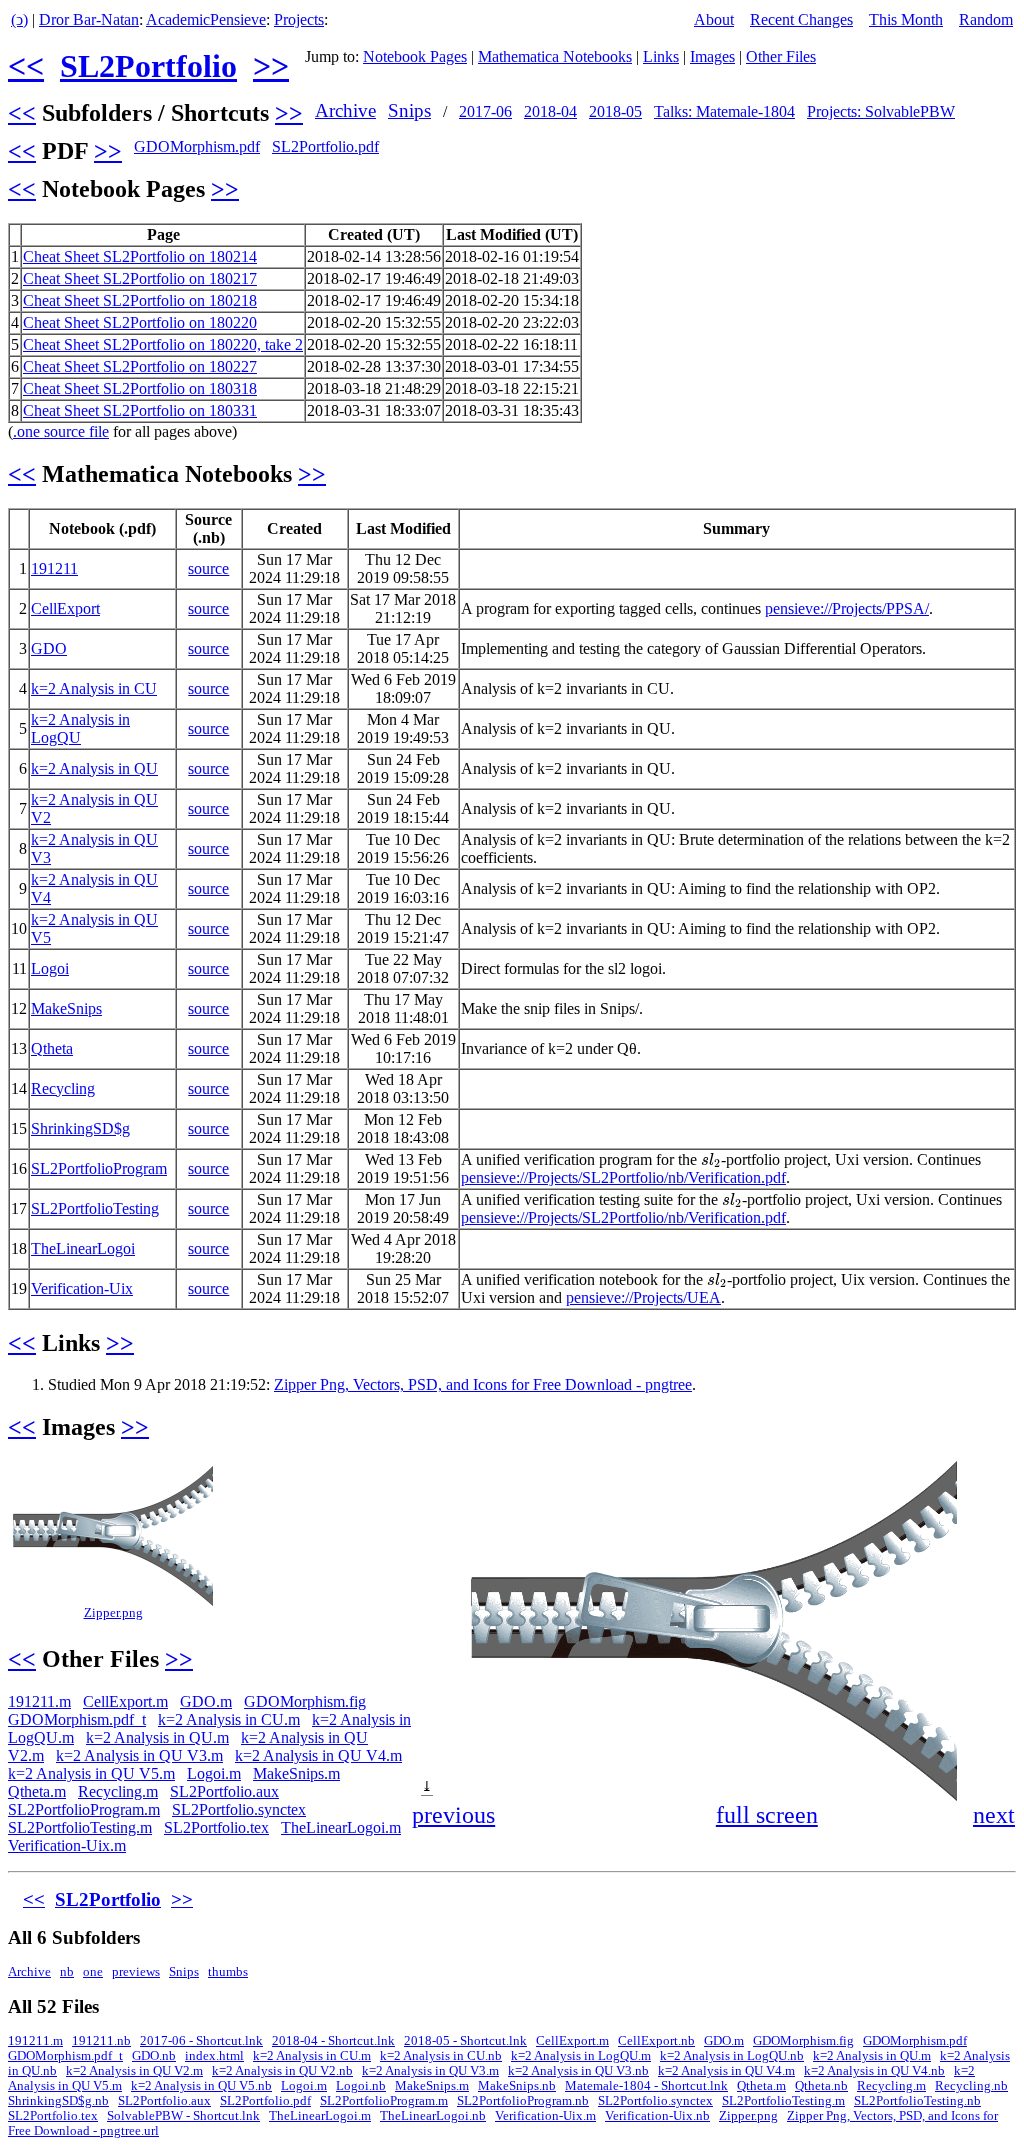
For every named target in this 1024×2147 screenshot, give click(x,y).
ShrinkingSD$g (80, 1128)
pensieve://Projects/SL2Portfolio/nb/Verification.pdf (623, 1177)
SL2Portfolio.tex (216, 1827)
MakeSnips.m (296, 1773)
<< (26, 66)
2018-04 (550, 111)
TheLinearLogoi (83, 1248)
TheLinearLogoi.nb (433, 2116)
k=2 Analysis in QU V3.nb (578, 2071)
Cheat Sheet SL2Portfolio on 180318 (140, 388)
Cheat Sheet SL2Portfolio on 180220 (140, 322)
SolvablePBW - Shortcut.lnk (183, 2116)
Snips (409, 110)
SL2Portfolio (148, 66)
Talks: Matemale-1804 (724, 111)
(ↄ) (19, 19)
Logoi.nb (361, 2086)
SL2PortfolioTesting (95, 1208)
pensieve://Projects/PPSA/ (847, 608)
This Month (906, 19)
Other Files (781, 56)
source (208, 568)
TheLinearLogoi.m (341, 1827)
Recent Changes (801, 19)
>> (271, 66)
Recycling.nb (971, 2086)
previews (136, 1972)
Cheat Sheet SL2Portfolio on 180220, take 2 (163, 344)
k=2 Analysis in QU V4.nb (874, 2071)
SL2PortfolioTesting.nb (917, 2101)
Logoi (50, 968)
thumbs (228, 1972)
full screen (767, 1815)
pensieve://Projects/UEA (643, 1297)
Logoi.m (214, 1773)
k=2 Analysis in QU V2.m (134, 2071)
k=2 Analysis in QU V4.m (318, 1755)
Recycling (63, 1088)
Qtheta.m (37, 1791)
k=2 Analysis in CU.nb (441, 2056)
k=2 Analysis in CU (94, 688)
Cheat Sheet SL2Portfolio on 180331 (140, 410)
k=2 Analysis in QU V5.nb (201, 2086)
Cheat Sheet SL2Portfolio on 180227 (140, 366)
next (994, 1815)
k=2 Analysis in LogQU (80, 728)
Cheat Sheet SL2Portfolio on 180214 (140, 256)
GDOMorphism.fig (305, 1701)
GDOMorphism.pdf (197, 146)
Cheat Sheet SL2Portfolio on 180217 (140, 278)
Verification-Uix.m (67, 1845)
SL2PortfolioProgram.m (84, 1809)
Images (712, 56)
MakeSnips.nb (517, 2086)
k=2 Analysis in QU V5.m (91, 1773)
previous (453, 1815)
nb (67, 1972)
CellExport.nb (656, 2041)
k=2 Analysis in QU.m (157, 1737)
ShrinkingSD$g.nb (58, 2101)
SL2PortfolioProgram (99, 1168)
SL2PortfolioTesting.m (80, 1827)
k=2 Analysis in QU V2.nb (282, 2071)
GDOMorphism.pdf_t (77, 1719)
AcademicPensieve (206, 19)
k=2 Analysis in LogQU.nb (732, 2056)
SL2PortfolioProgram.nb (523, 2101)
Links (661, 56)
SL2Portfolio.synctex (239, 1809)
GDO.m (206, 1701)
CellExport (65, 608)
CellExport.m (125, 1701)
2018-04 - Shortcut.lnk (333, 2041)
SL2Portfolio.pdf (325, 146)
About (714, 19)
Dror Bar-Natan (89, 19)
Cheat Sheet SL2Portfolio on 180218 (140, 300)
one (93, 1972)
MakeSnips (66, 1008)
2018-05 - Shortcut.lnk (465, 2041)
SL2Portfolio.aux (224, 1791)
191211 (54, 568)
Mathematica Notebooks (555, 56)
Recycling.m (118, 1791)
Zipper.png (113, 1613)
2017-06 (485, 111)
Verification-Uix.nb (657, 2116)
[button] (998, 1479)
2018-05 (615, 111)
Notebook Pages (415, 56)
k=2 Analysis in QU (94, 768)
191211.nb (101, 2041)
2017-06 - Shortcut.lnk (201, 2041)
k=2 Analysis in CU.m (229, 1719)
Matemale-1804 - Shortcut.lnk (646, 2086)
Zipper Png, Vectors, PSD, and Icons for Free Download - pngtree (483, 1384)
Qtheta (52, 1048)
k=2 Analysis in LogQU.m (581, 2056)
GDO (49, 648)
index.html (214, 2056)
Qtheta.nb (821, 2086)
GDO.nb (154, 2056)
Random (986, 19)
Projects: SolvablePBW (881, 111)
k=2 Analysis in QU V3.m (139, 1755)
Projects (299, 19)
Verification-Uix (82, 1288)
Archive (345, 110)
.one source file (61, 431)
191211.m (39, 1701)
